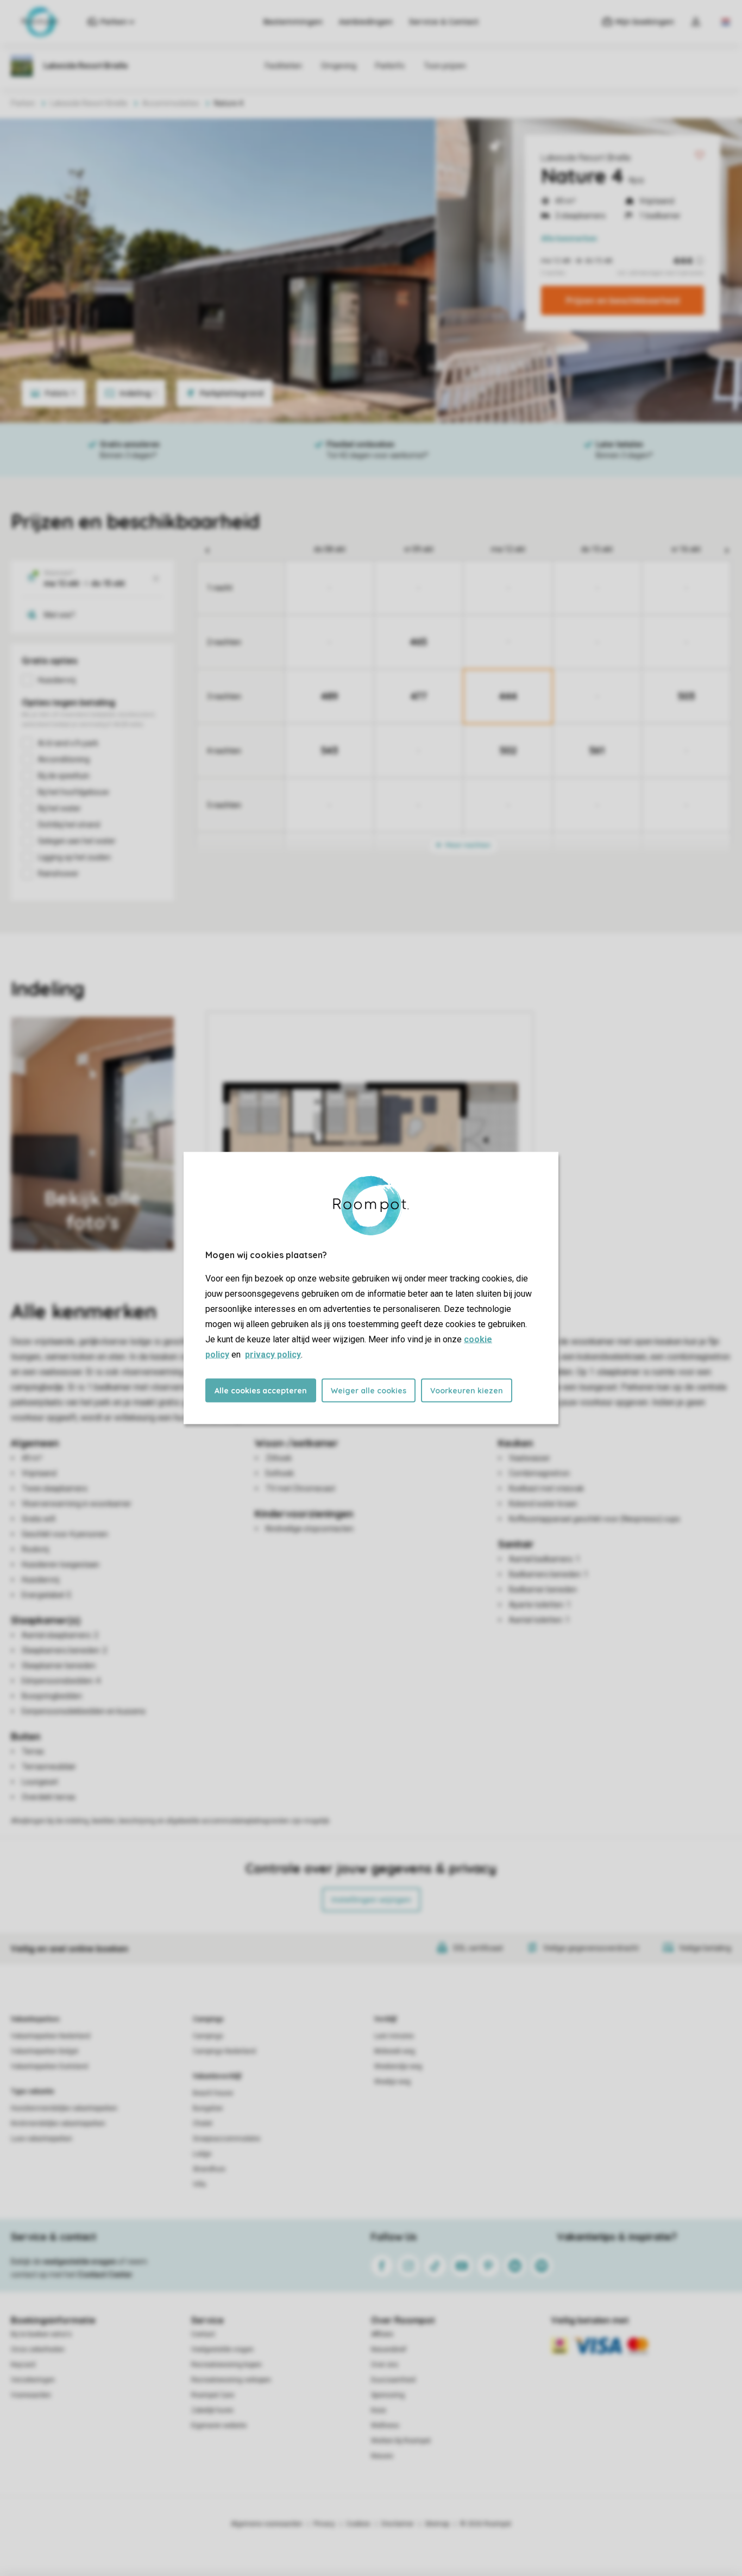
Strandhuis (209, 2169)
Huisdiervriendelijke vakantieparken (64, 2108)
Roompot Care (213, 2395)
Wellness (385, 2426)
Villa (199, 2184)
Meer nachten (467, 845)
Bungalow (208, 2108)
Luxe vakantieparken (42, 2139)
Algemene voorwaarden (267, 2524)
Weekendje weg (398, 2066)
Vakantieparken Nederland (51, 2036)
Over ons (385, 2365)
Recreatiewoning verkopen (231, 2380)
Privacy (324, 2524)
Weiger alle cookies (369, 1391)
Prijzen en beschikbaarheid (623, 300)
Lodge (202, 2154)
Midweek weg (395, 2051)
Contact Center (105, 2275)
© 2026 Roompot (486, 2524)
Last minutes (394, 2036)
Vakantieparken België (45, 2051)
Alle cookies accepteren (261, 1391)
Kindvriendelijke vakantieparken (58, 2123)
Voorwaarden (31, 2395)
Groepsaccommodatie (227, 2139)
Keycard (23, 2365)
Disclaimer (398, 2524)
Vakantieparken (35, 2019)
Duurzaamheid (393, 2380)
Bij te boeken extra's (41, 2334)
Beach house (213, 2093)
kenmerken (569, 238)
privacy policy (273, 1355)
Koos (379, 2410)
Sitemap (437, 2524)
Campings (208, 2019)
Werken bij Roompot (401, 2441)
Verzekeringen (33, 2380)
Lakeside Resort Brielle (586, 158)
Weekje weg (392, 2082)
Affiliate (382, 2334)
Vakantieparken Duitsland (49, 2066)
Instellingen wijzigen (371, 1900)
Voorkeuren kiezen (467, 1391)
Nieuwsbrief (389, 2349)
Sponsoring (388, 2395)
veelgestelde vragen (80, 2261)
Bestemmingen (293, 22)
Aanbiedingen (366, 22)
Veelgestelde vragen (222, 2349)
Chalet (203, 2123)
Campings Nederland (224, 2051)
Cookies (358, 2524)
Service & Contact (444, 22)
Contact (203, 2334)
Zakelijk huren (212, 2410)
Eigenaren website (219, 2426)
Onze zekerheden (38, 2349)
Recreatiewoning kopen (227, 2365)
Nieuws (382, 2456)
